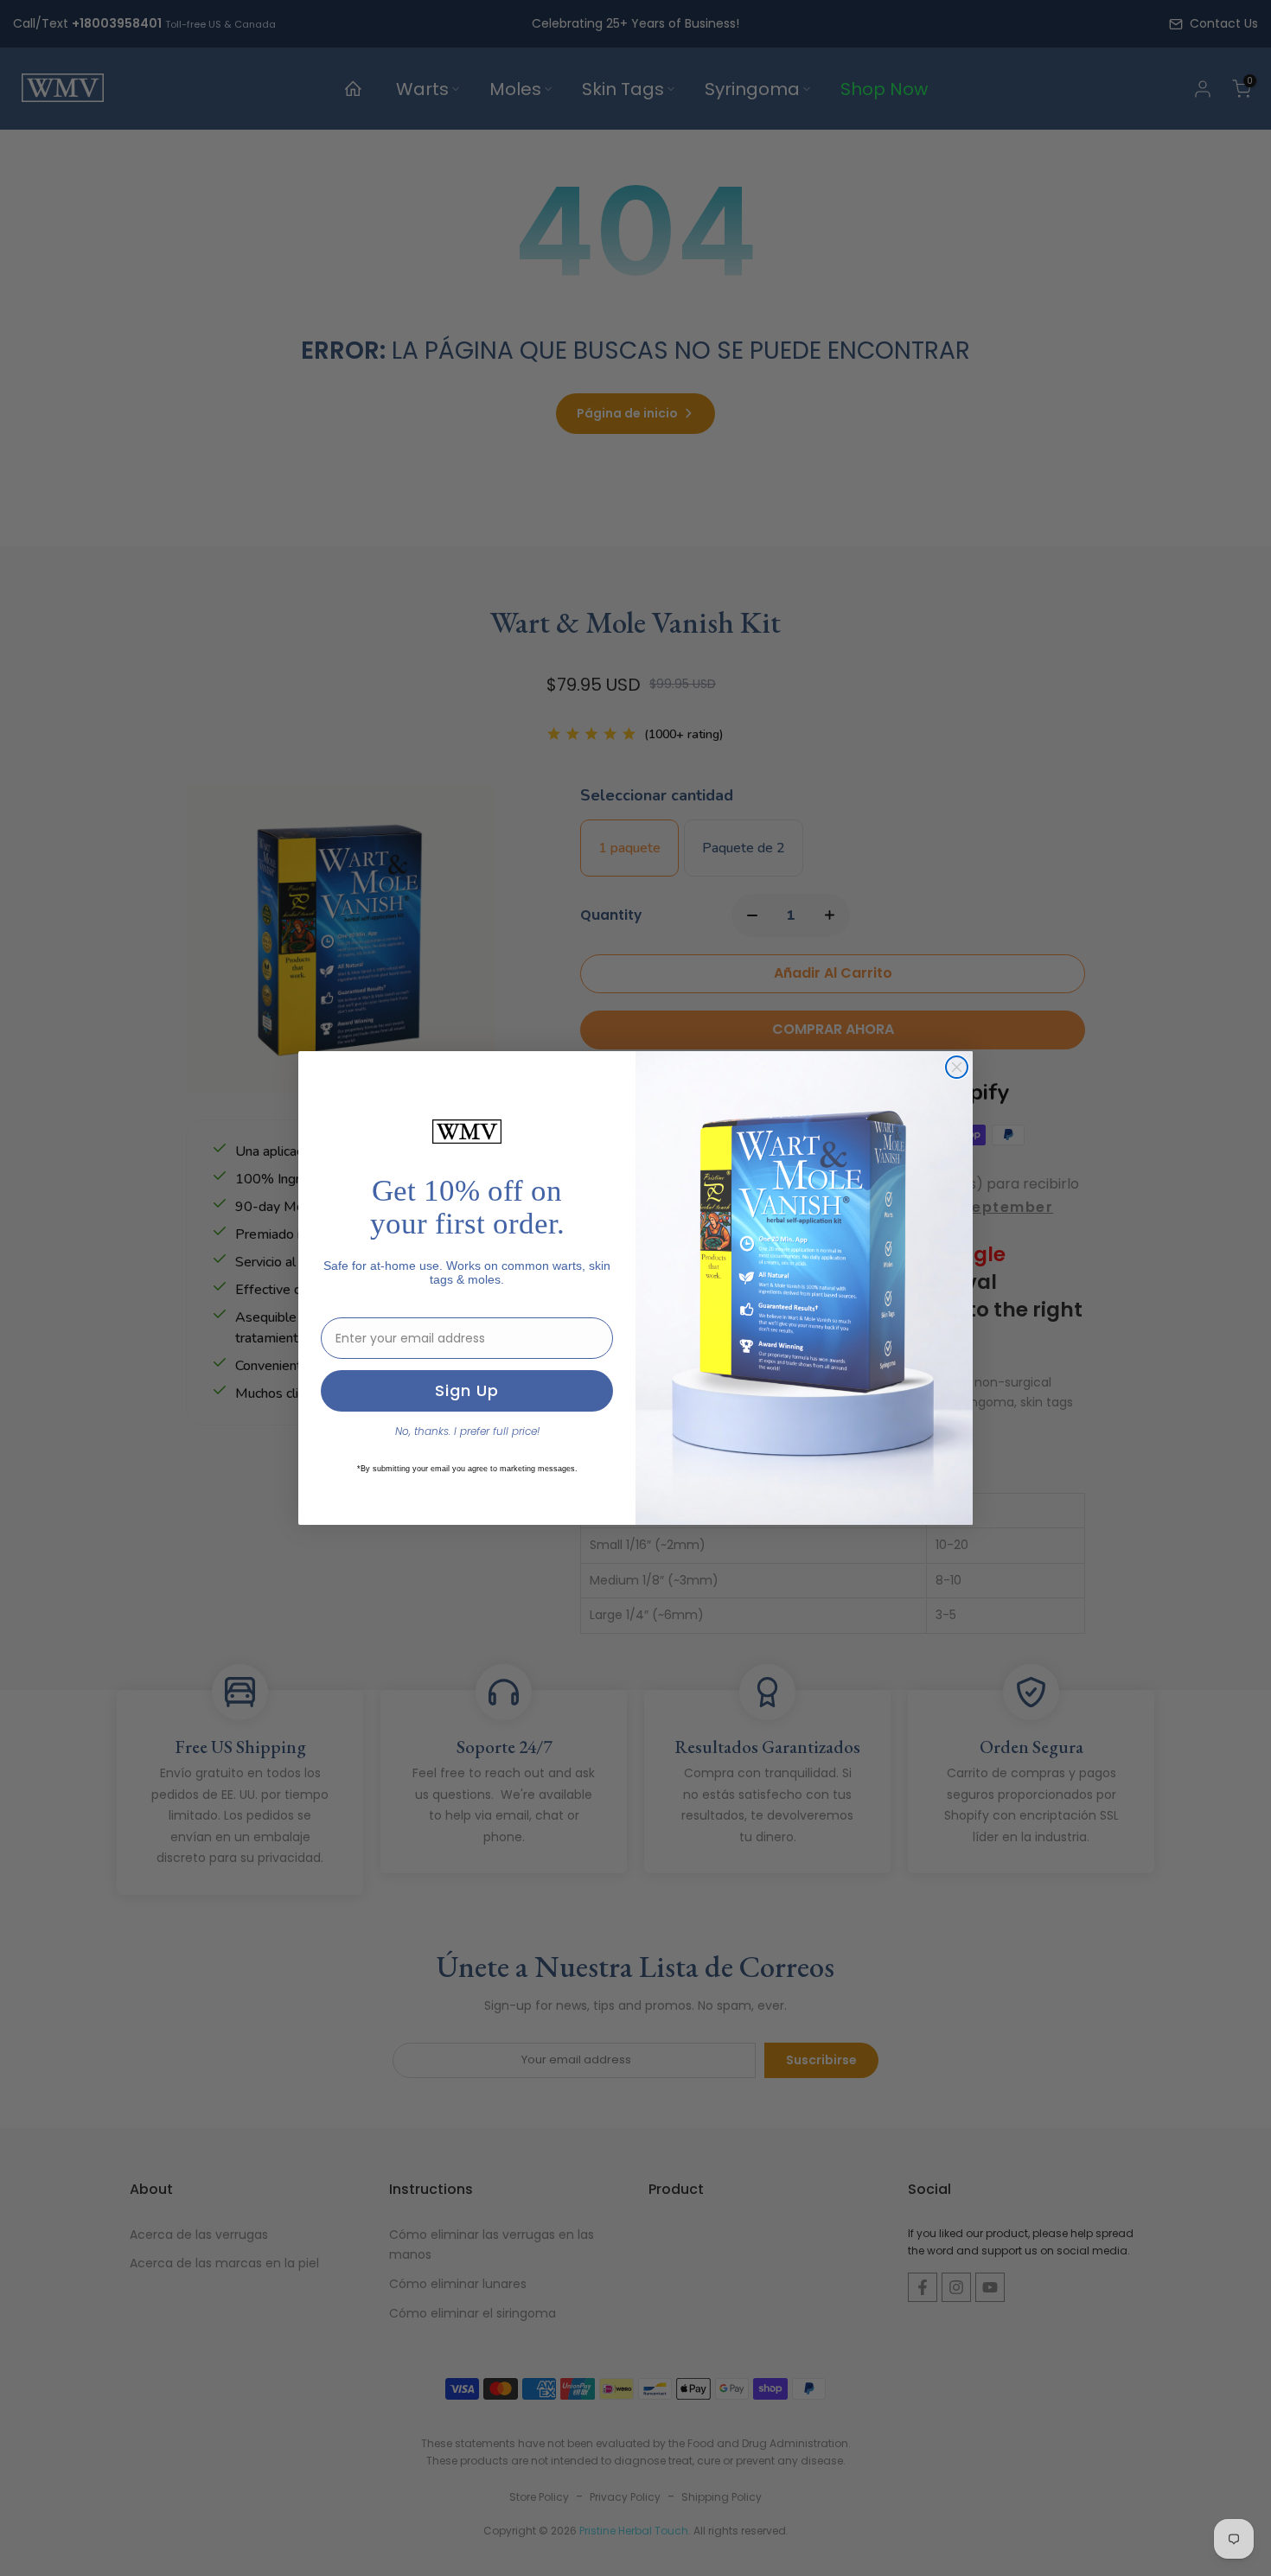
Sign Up (467, 1390)
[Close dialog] (957, 1067)
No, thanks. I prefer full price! (467, 1431)
